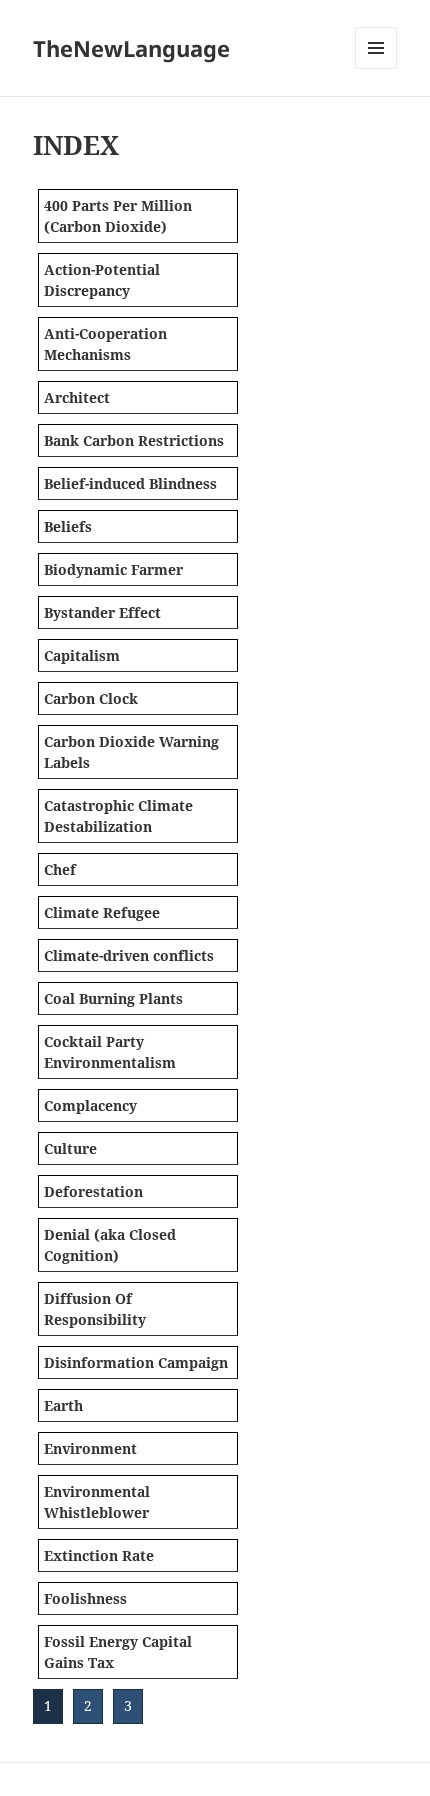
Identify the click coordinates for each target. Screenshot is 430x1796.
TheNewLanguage (131, 48)
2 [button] (88, 1705)
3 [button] (128, 1705)
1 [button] (48, 1705)
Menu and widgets (376, 68)
